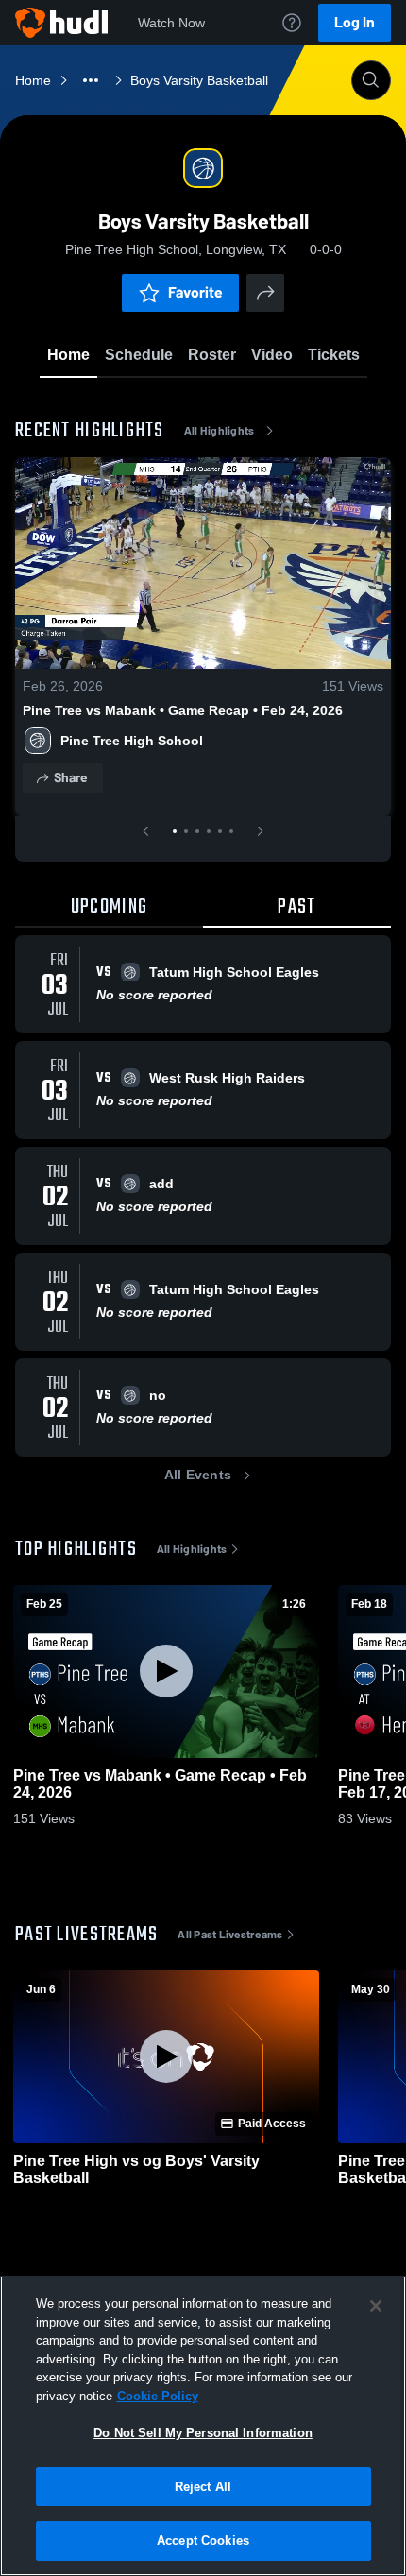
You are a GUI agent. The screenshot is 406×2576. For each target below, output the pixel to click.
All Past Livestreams (230, 1935)
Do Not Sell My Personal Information (203, 2433)
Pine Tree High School (132, 741)
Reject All (203, 2487)
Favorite (195, 292)
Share (70, 778)
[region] (203, 2426)
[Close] (376, 2306)
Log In (355, 22)
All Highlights (220, 431)
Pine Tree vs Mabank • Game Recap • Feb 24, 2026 (183, 710)
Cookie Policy (158, 2396)
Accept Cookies (203, 2541)
